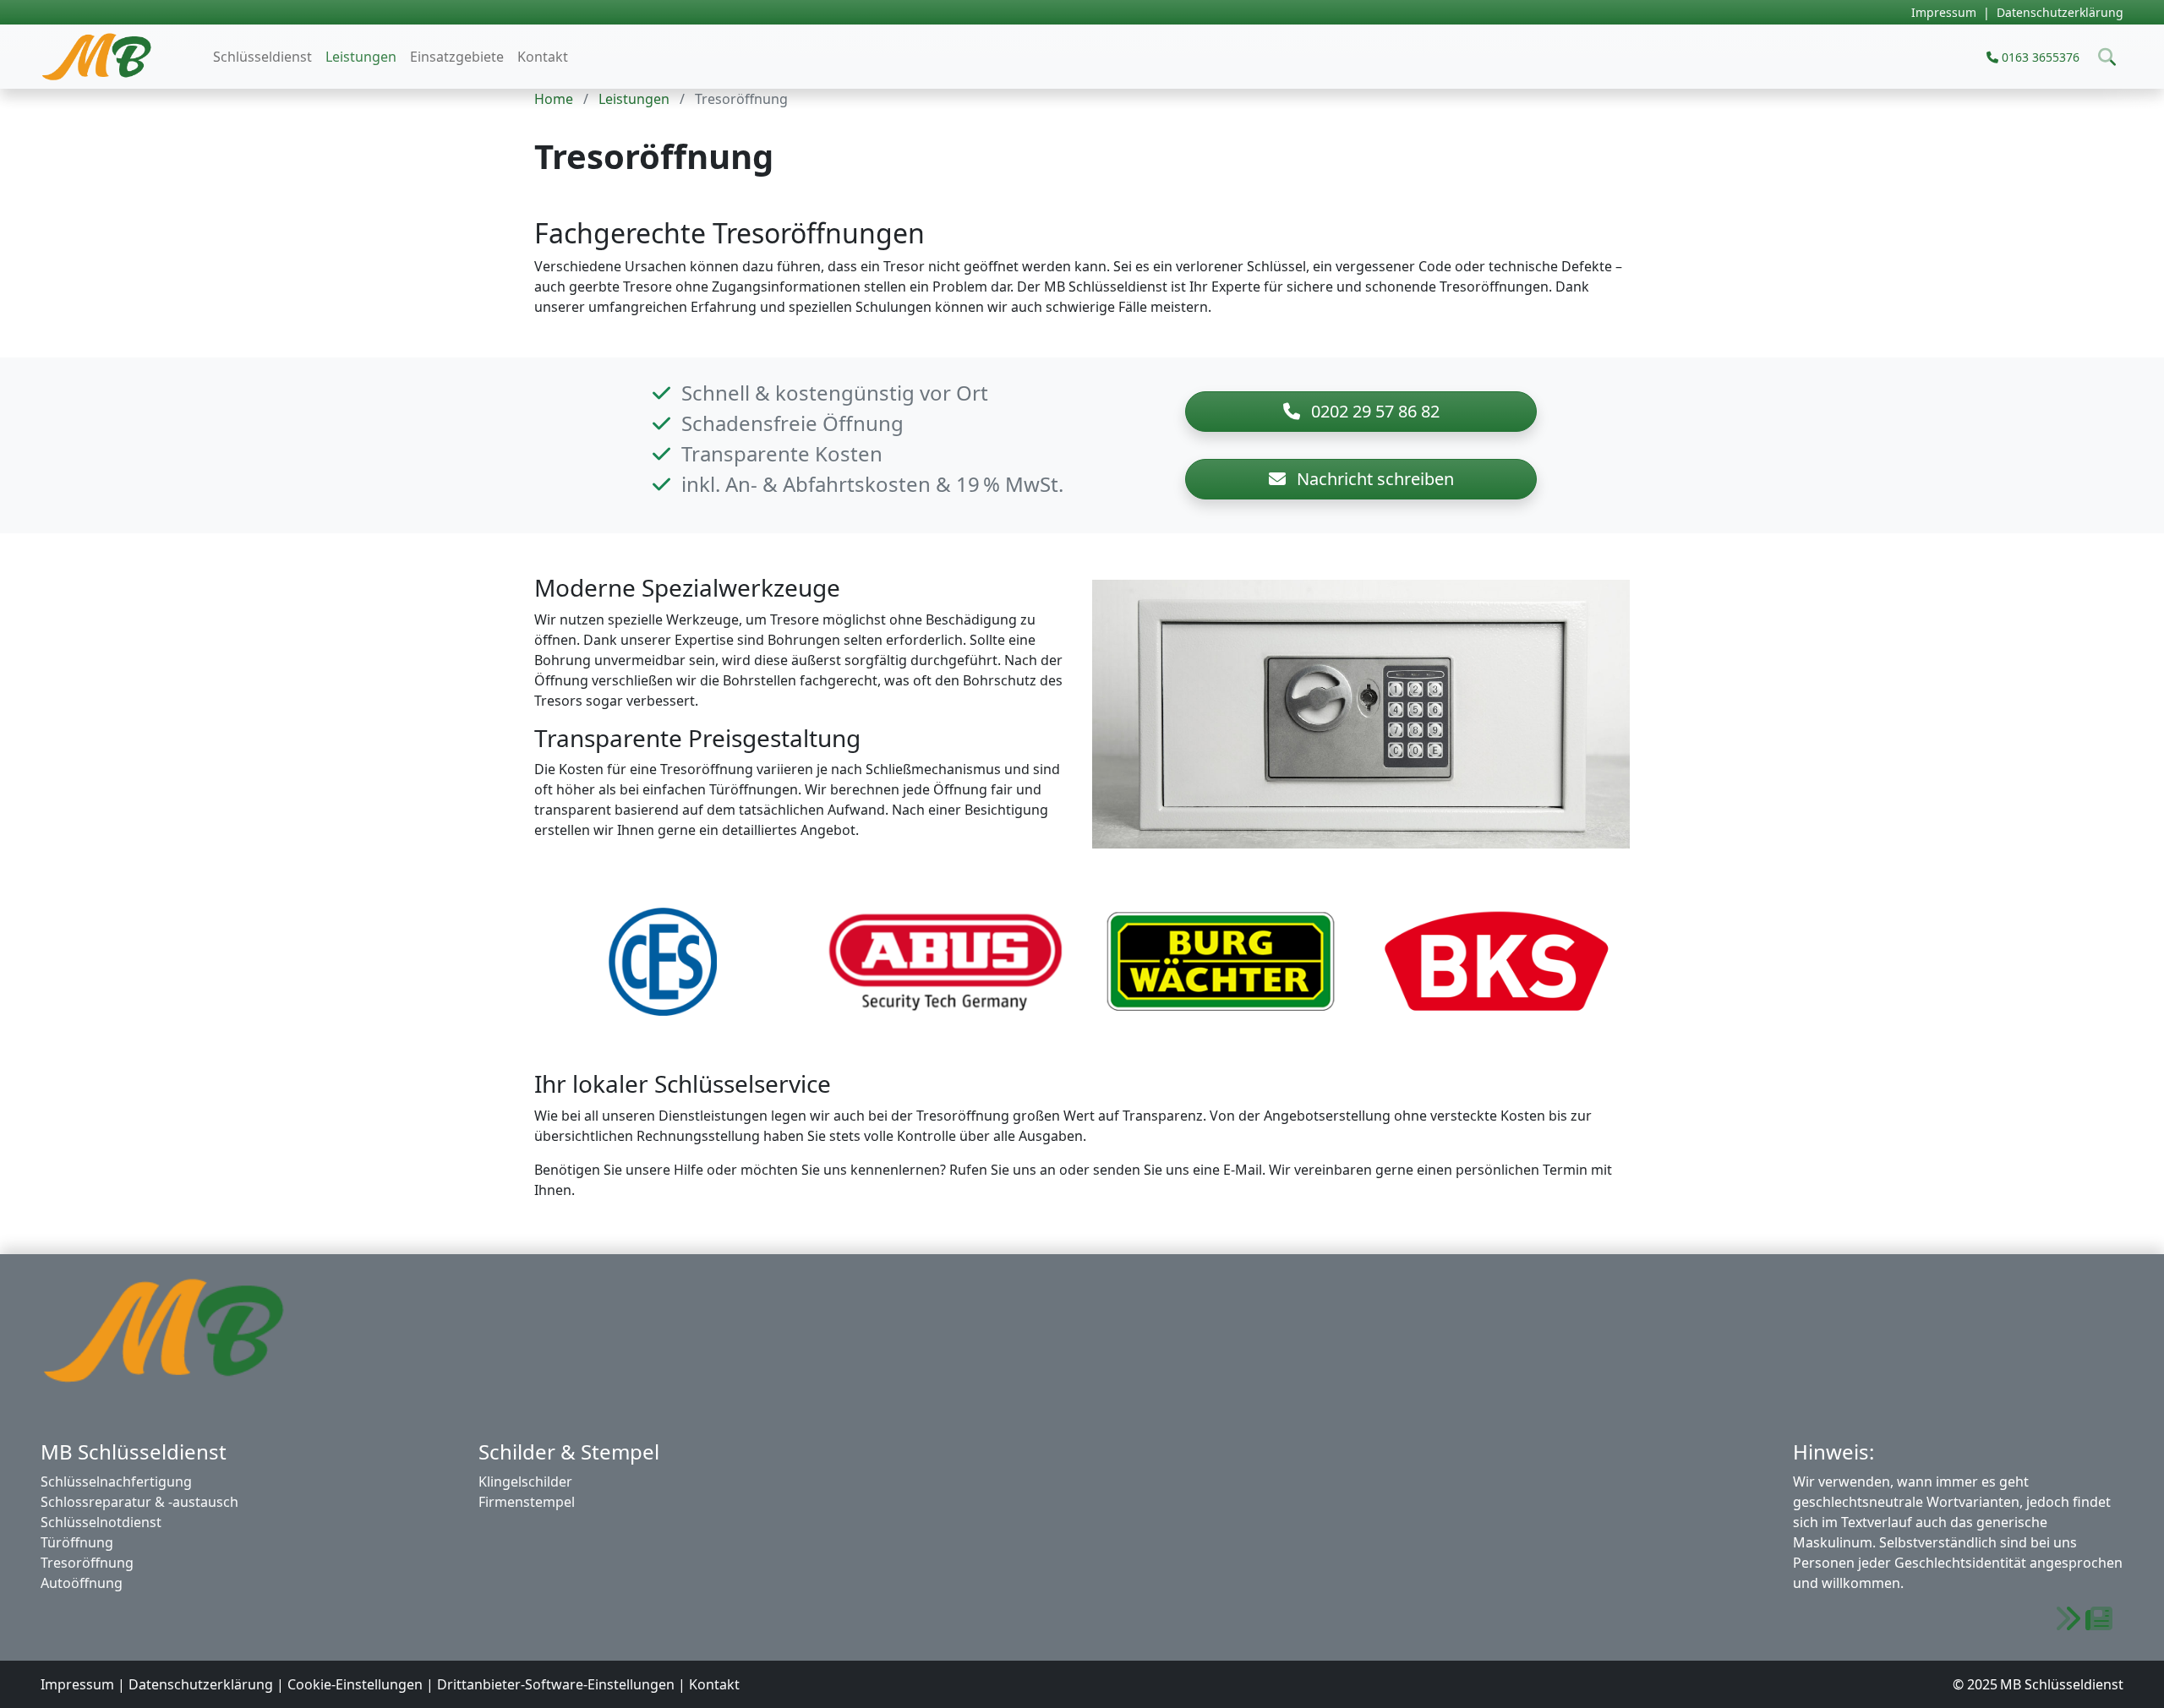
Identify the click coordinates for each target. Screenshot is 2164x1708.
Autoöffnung (82, 1583)
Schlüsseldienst (262, 57)
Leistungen (361, 57)
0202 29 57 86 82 (1373, 411)
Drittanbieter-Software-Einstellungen (556, 1684)
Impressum (1944, 12)
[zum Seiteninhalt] (2084, 1619)
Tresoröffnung (87, 1563)
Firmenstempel (527, 1502)
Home (554, 99)
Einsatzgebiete (457, 57)
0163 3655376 (2039, 57)
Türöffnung (77, 1542)
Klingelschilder (525, 1482)
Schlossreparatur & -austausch (139, 1502)
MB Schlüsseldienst (117, 57)
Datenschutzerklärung (2060, 12)
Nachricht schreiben (1373, 479)
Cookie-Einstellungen (355, 1684)
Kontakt (543, 57)
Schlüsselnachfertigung (116, 1482)
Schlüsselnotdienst (101, 1522)
